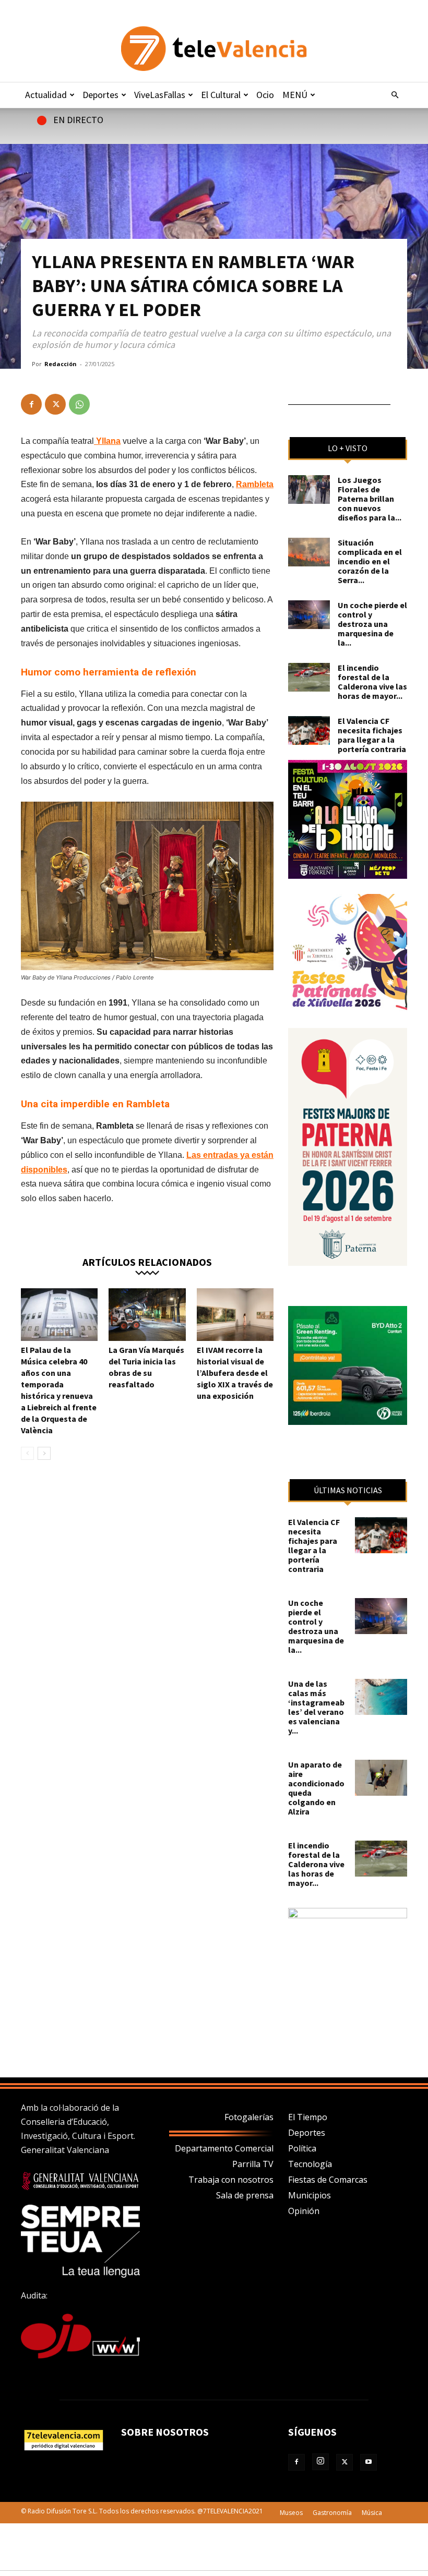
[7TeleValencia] (214, 49)
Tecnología (310, 2164)
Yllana (107, 441)
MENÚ (295, 95)
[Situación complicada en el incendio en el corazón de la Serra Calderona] (309, 552)
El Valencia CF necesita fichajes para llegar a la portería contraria (372, 735)
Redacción (61, 364)
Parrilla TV (253, 2164)
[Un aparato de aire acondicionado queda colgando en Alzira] (381, 1778)
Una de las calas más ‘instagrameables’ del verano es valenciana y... (316, 1707)
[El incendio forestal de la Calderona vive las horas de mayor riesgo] (309, 677)
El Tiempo (308, 2117)
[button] (395, 95)
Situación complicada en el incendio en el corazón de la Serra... (370, 561)
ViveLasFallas (160, 95)
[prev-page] (27, 1453)
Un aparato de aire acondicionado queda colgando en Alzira (316, 1788)
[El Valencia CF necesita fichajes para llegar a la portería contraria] (309, 730)
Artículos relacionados (147, 1261)
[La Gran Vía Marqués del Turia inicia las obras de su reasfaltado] (147, 1315)
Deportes (100, 95)
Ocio (265, 95)
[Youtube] (368, 2462)
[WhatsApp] (79, 404)
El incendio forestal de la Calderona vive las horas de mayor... (372, 682)
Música (372, 2513)
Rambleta (255, 484)
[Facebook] (31, 404)
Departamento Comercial (224, 2148)
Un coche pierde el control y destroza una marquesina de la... (372, 624)
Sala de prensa (245, 2195)
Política (302, 2148)
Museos (291, 2513)
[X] (55, 404)
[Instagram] (320, 2462)
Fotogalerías (249, 2117)
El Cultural (221, 95)
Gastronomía (332, 2513)
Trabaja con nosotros (231, 2180)
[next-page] (44, 1453)
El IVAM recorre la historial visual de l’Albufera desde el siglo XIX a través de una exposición (235, 1373)
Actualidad (46, 95)
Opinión (304, 2211)
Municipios (310, 2195)
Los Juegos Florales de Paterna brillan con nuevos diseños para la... (370, 499)
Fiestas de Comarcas (328, 2180)
